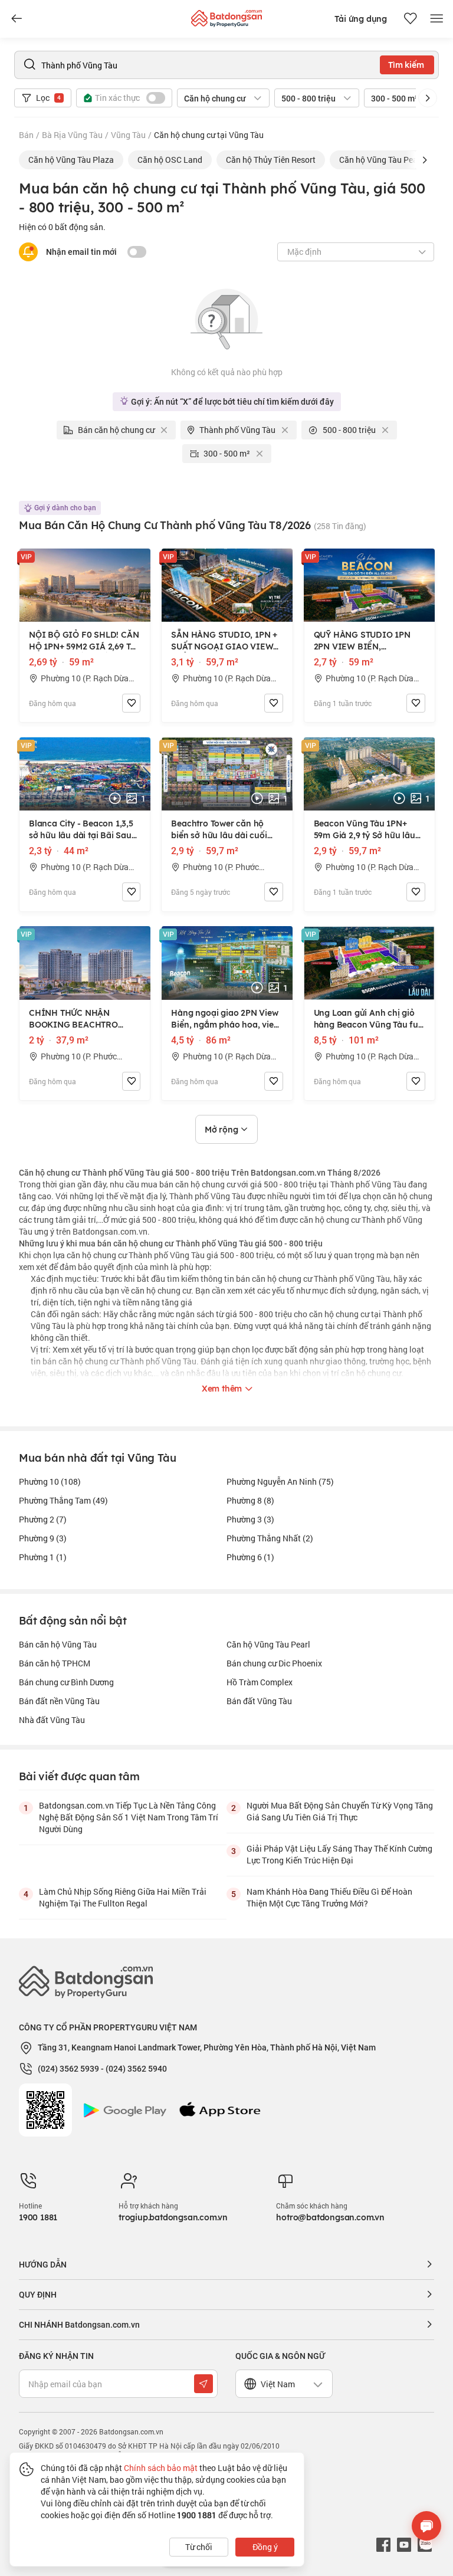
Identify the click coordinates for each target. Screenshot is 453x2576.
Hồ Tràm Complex (260, 1682)
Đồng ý (265, 2547)
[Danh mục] (17, 19)
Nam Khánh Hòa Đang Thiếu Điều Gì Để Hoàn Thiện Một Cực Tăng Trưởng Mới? (329, 1897)
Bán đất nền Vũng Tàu (59, 1701)
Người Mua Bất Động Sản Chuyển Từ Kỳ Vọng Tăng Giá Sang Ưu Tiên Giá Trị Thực (340, 1811)
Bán (26, 135)
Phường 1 (43, 1557)
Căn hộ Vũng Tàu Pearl (381, 160)
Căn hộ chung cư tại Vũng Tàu (209, 135)
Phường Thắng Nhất (270, 1538)
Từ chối (199, 2547)
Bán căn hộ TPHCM (55, 1663)
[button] (428, 98)
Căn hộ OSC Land (170, 160)
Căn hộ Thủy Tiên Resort (271, 160)
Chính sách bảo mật (161, 2468)
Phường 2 (43, 1519)
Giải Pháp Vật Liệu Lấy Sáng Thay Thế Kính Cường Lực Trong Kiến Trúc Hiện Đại (339, 1854)
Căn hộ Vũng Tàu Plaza (71, 160)
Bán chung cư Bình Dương (66, 1682)
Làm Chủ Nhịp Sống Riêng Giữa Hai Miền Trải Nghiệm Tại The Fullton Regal (123, 1897)
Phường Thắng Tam (63, 1500)
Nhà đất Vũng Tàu (52, 1720)
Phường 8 (250, 1500)
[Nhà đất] (226, 16)
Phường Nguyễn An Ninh (280, 1481)
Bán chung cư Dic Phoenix (274, 1663)
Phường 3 (250, 1519)
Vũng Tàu (128, 135)
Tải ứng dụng (361, 19)
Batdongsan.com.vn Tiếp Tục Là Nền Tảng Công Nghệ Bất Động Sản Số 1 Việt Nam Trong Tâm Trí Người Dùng (129, 1817)
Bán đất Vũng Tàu (259, 1701)
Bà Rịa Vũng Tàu (72, 135)
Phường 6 (250, 1557)
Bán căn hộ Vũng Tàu (58, 1644)
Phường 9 (43, 1538)
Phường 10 (50, 1481)
